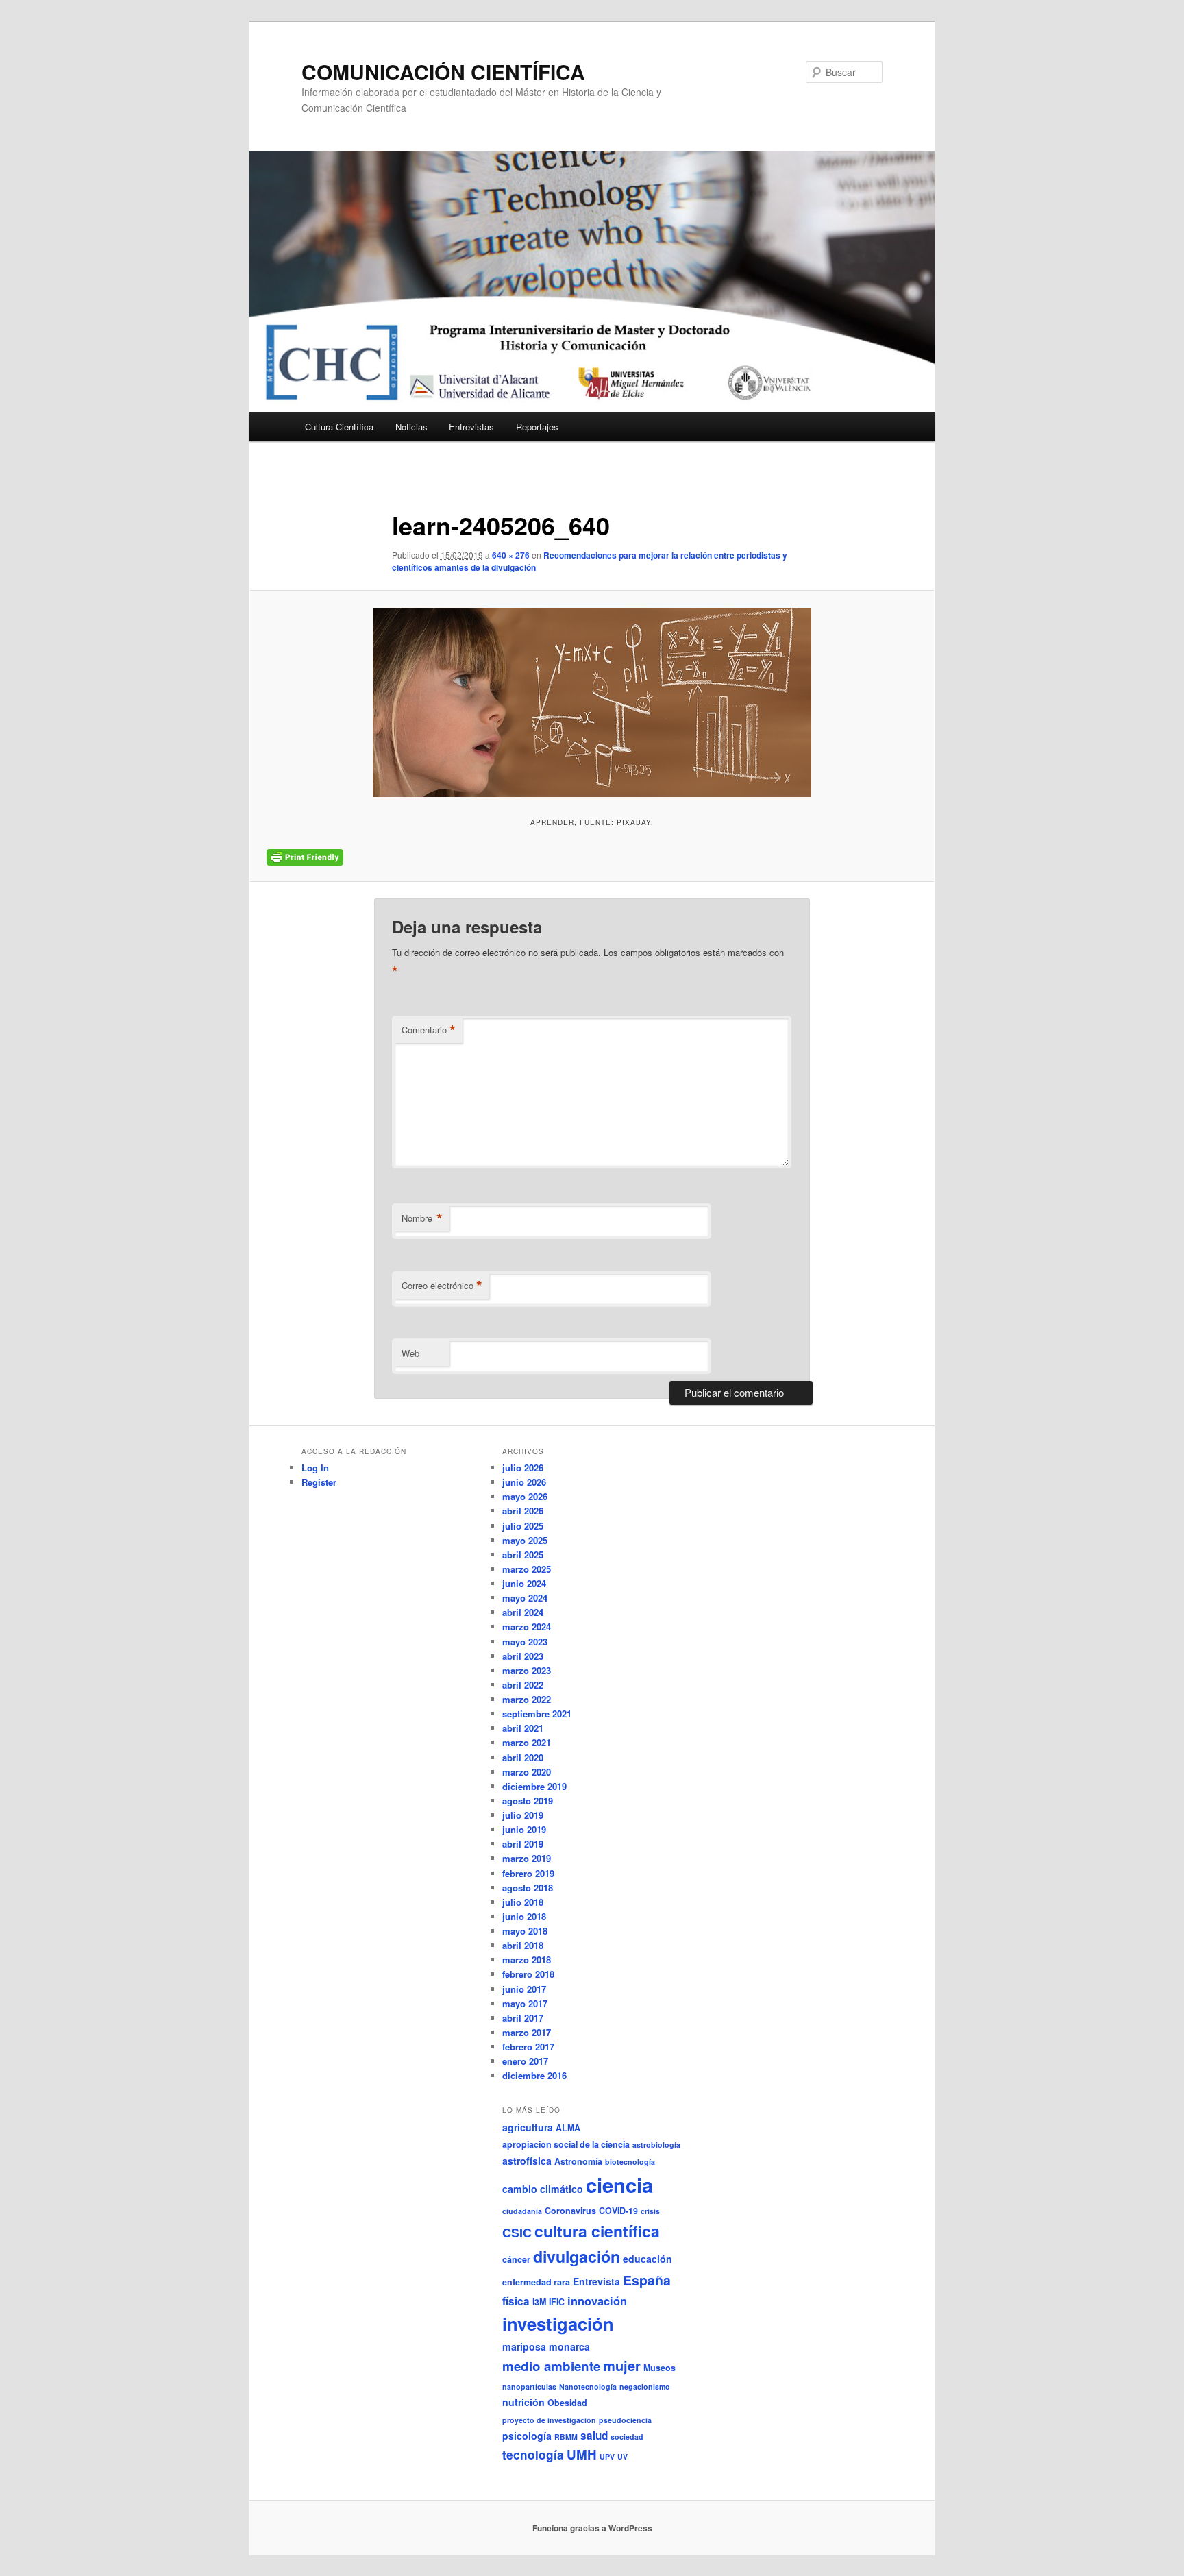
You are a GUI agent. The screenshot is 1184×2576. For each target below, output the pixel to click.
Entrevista (596, 2281)
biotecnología (630, 2162)
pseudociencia (625, 2420)
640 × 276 (511, 555)
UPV (607, 2456)
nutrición (523, 2402)
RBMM (566, 2437)
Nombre (422, 1218)
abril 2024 (523, 1612)
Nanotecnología (588, 2387)
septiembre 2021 (537, 1714)
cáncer (516, 2259)
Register (319, 1482)
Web (410, 1353)
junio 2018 (524, 1916)
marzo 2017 (527, 2032)
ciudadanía (522, 2211)
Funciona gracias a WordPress (592, 2528)
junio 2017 (524, 1989)
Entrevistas (471, 427)
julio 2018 (523, 1902)
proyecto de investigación (549, 2420)
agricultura (528, 2127)
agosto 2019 (528, 1801)
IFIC (557, 2302)
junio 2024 (524, 1583)
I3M (539, 2302)
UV (622, 2456)
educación (647, 2259)
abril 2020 (523, 1757)
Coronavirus (570, 2211)
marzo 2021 (527, 1742)
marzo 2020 (527, 1772)
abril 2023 (523, 1656)
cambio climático (543, 2189)
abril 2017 (523, 2018)
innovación (597, 2301)
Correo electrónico (442, 1286)
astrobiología (656, 2145)
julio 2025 (523, 1526)
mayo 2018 (525, 1931)
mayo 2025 (525, 1540)
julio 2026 (523, 1468)
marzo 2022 (527, 1699)
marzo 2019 (527, 1858)
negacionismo (645, 2387)
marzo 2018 (527, 1960)
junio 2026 (524, 1482)
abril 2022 (523, 1685)
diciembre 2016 (534, 2075)
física (516, 2301)
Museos (659, 2368)
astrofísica (527, 2161)
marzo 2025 (527, 1569)
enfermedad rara (536, 2282)
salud (594, 2436)
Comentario (429, 1030)
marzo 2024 (527, 1627)
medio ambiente (551, 2366)
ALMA (568, 2128)
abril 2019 (523, 1844)
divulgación (577, 2256)
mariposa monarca (546, 2346)
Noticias (411, 427)
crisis (650, 2211)
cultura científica (597, 2231)
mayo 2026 (525, 1496)
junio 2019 (524, 1829)
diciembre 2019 (534, 1786)
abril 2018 (523, 1945)
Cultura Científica (339, 427)
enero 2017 (525, 2061)
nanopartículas (529, 2387)
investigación (558, 2323)
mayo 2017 (525, 2003)
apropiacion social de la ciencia (566, 2144)
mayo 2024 (525, 1598)
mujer (622, 2365)
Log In (315, 1468)
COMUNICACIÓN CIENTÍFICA (443, 72)
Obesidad (567, 2403)
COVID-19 (618, 2211)
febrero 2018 (528, 1974)
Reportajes (537, 427)
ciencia (619, 2185)
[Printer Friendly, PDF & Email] (305, 857)
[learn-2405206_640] (592, 702)
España (647, 2280)
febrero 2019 (528, 1873)
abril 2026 (523, 1511)
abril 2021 (523, 1728)
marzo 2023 (527, 1670)
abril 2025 (523, 1555)
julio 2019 (523, 1815)
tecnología (533, 2455)
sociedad (627, 2437)
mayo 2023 (525, 1642)
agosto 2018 (528, 1888)
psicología (527, 2436)
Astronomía (578, 2161)
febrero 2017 (528, 2047)
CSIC (517, 2233)
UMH (582, 2454)
